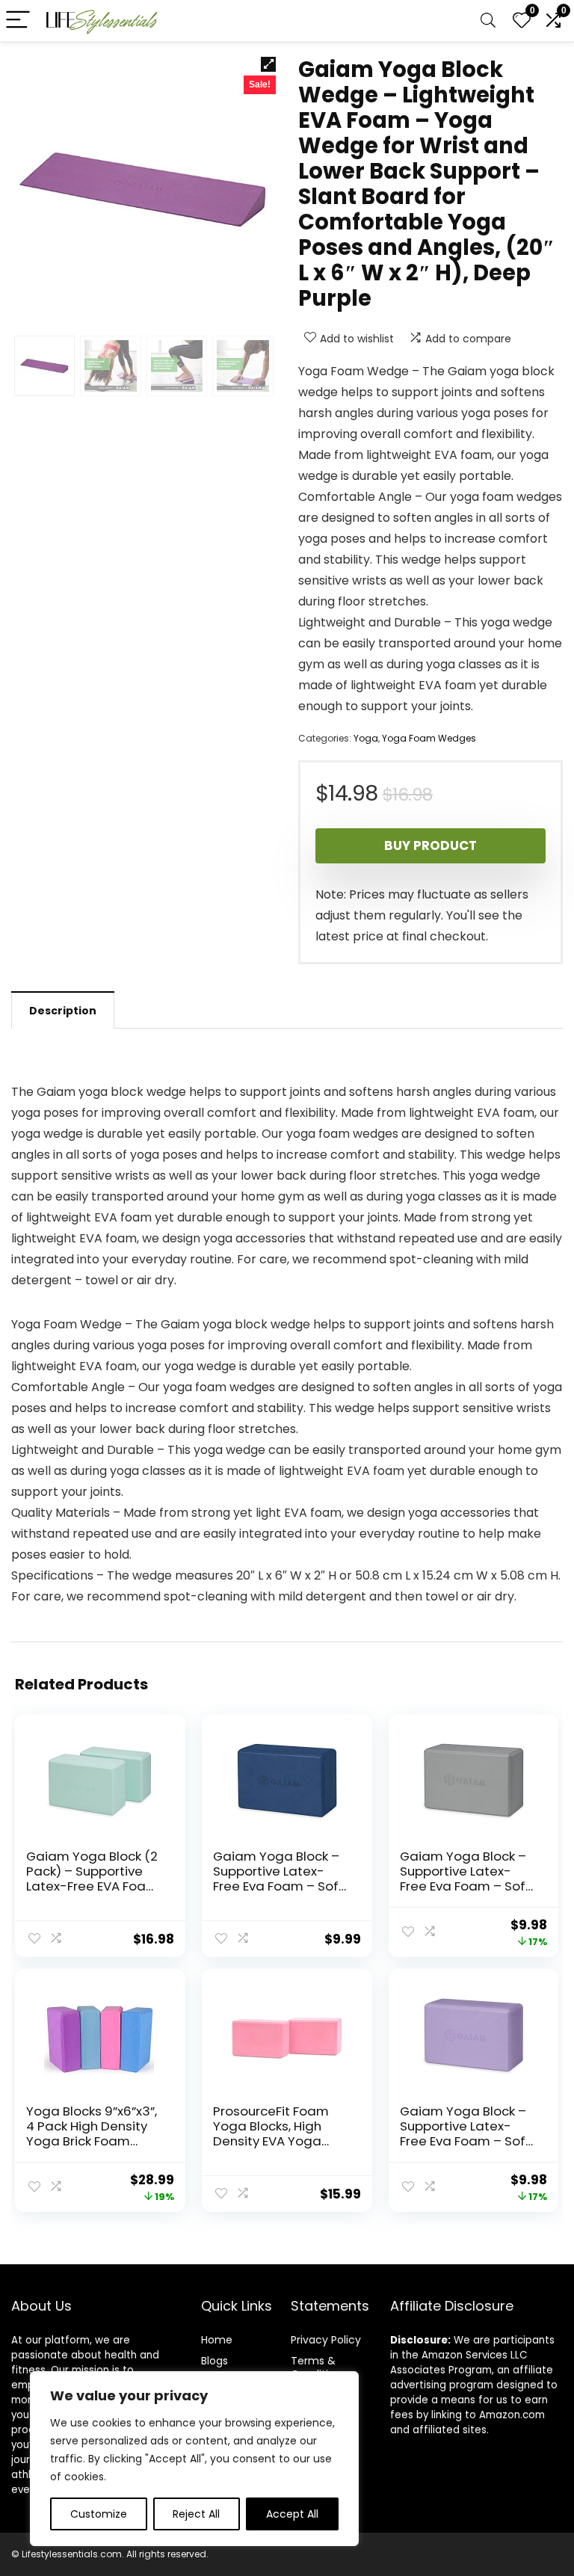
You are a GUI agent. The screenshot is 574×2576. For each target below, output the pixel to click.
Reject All (196, 2514)
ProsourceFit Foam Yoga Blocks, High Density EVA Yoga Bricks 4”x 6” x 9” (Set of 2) (277, 2141)
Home (217, 2340)
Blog (212, 2361)
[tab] (63, 1010)
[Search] (488, 21)
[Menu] (18, 21)
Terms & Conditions (319, 2367)
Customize (99, 2514)
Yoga (366, 738)
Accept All (292, 2514)
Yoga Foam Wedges (429, 738)
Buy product (430, 845)
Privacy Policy (326, 2340)
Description (63, 1011)
